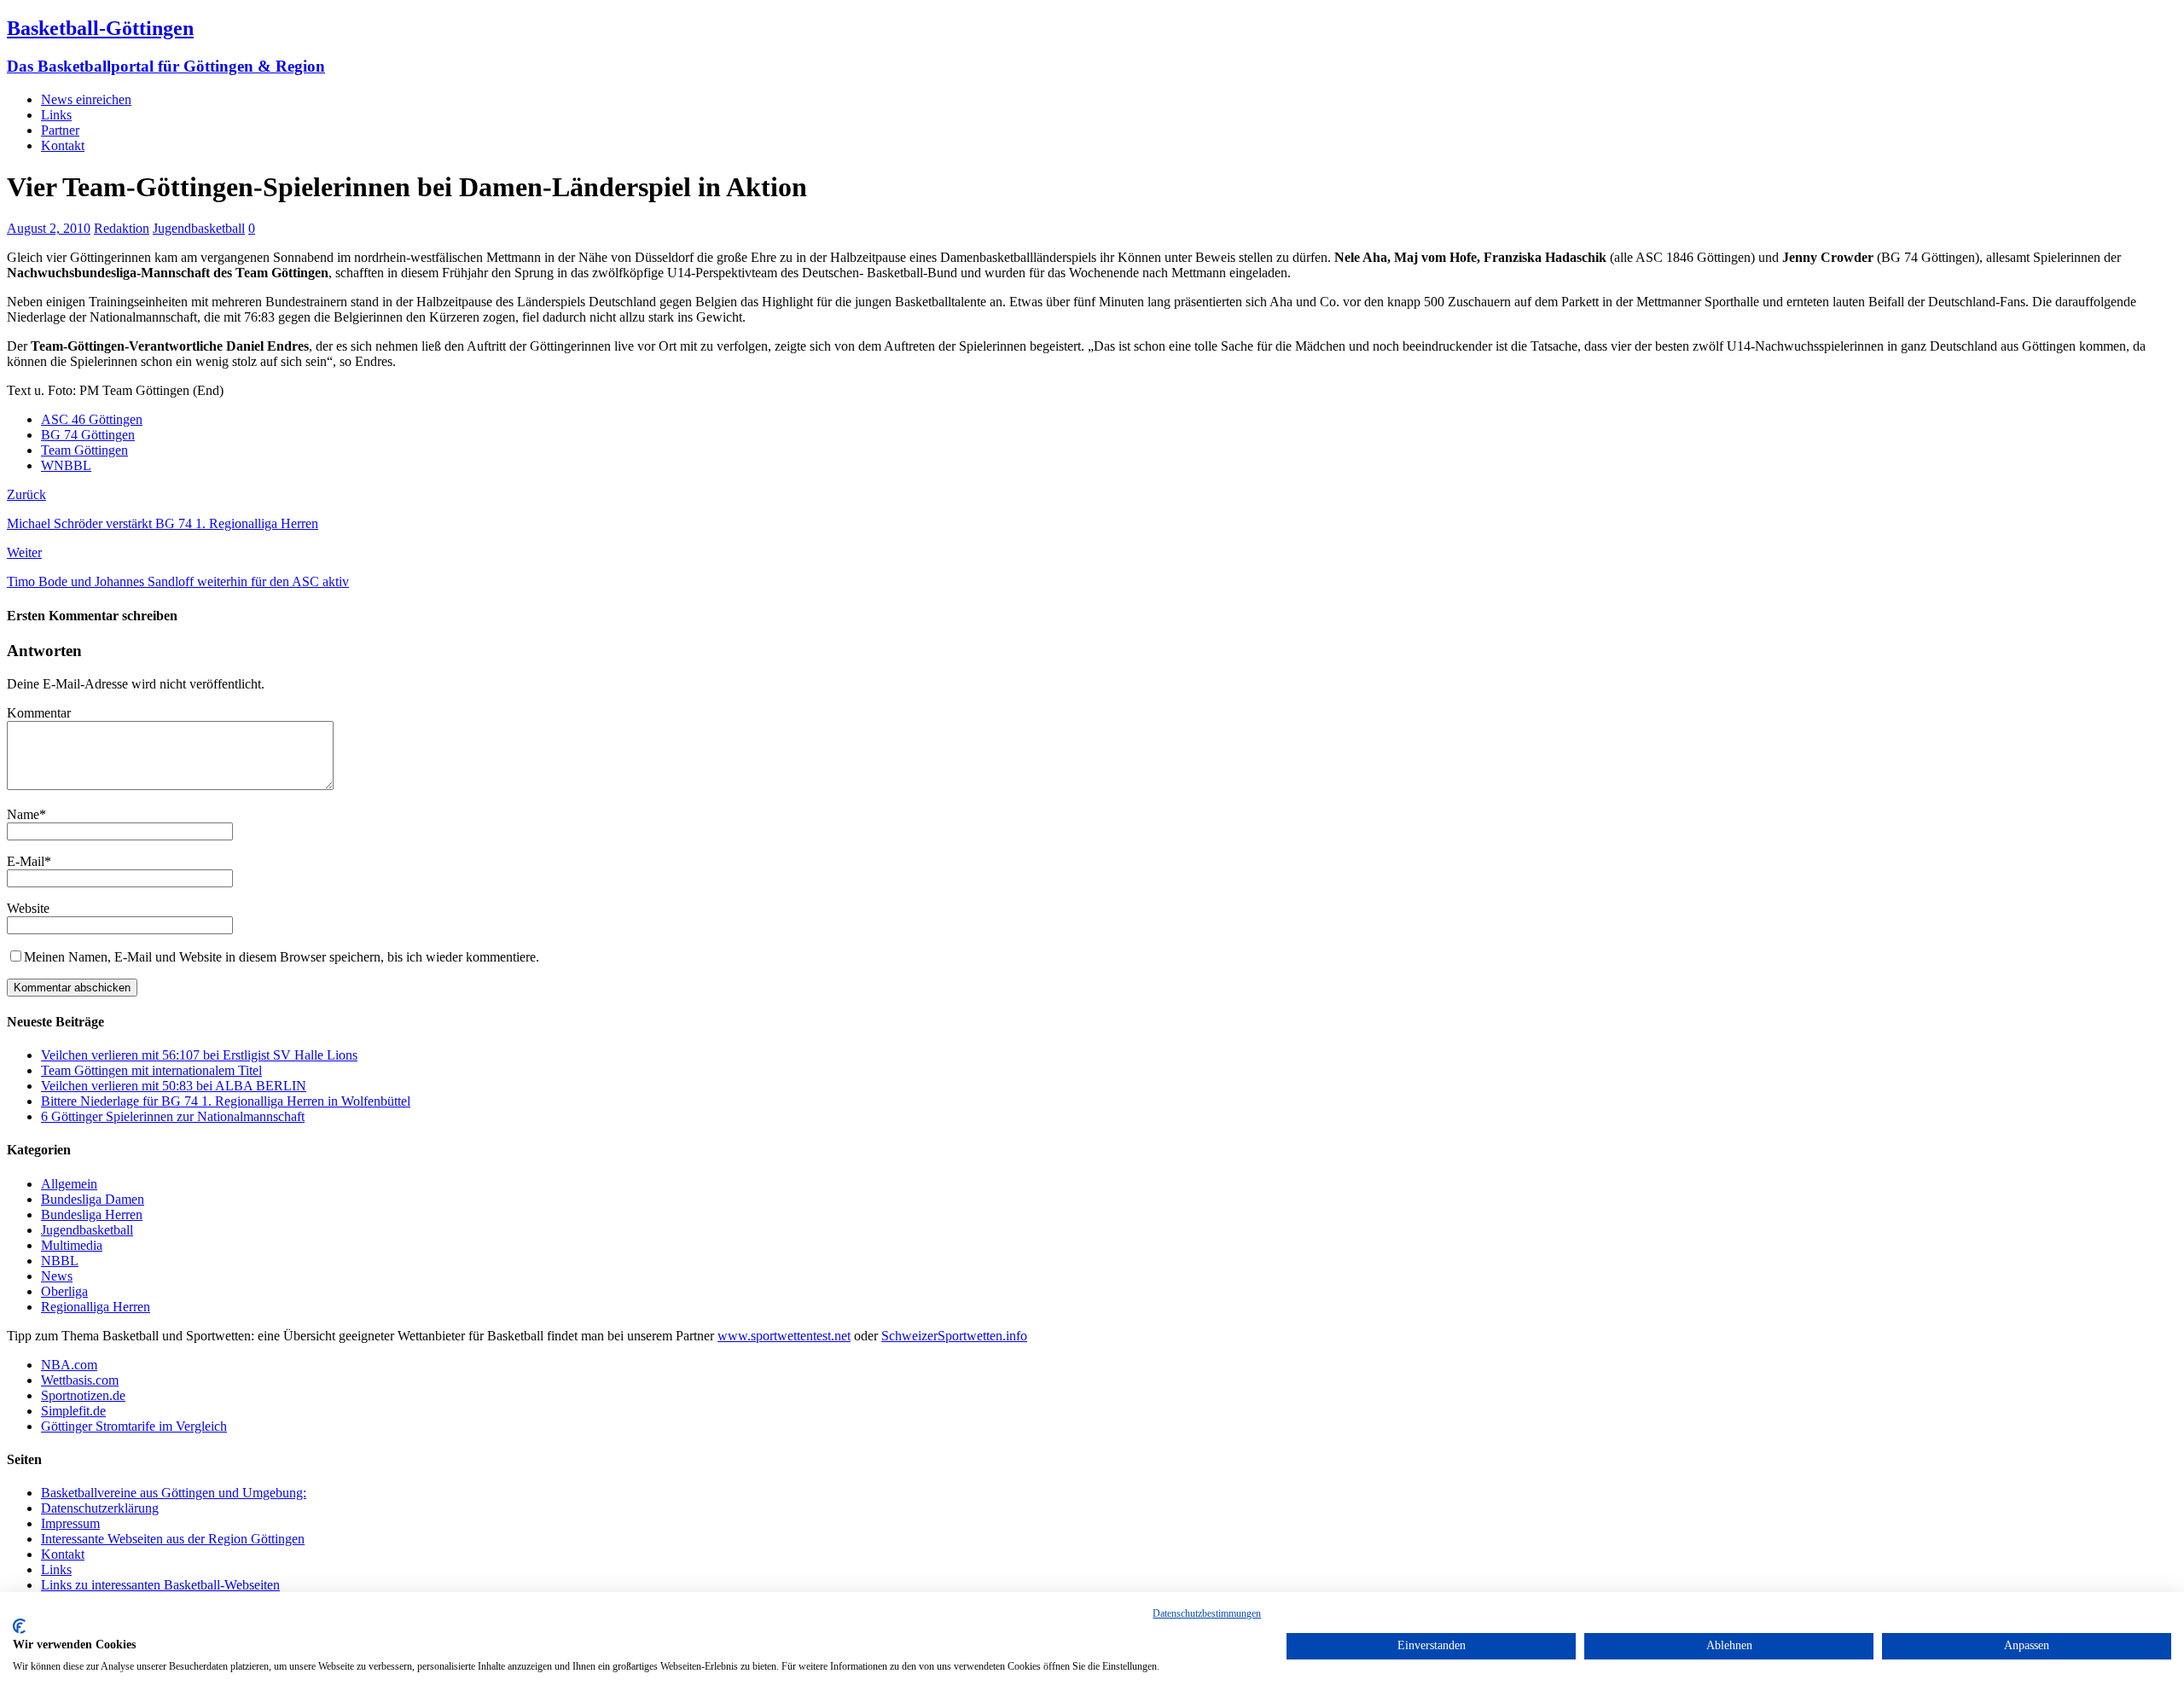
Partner (60, 130)
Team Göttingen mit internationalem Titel (151, 1070)
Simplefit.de (73, 1411)
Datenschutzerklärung (100, 1508)
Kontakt (63, 145)
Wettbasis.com (80, 1380)
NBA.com (69, 1365)
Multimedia (72, 1245)
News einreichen (86, 99)
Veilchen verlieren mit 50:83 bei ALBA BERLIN (174, 1086)
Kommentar (39, 713)
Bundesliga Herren (92, 1215)
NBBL (60, 1261)
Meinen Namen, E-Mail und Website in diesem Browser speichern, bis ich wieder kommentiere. (282, 957)
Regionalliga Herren (96, 1307)
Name (23, 814)
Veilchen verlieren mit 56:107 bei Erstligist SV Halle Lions (199, 1055)
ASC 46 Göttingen (92, 419)
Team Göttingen (84, 450)
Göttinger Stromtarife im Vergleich (134, 1426)
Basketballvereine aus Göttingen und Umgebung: (174, 1493)
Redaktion (122, 228)
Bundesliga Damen (93, 1199)
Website (28, 908)
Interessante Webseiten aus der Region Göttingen (173, 1539)
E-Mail (26, 861)
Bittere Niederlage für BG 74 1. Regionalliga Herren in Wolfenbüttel (226, 1101)
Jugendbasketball (199, 228)
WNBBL (66, 465)
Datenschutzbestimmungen (1207, 1613)
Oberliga (64, 1291)
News (57, 1276)
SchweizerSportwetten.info (954, 1336)
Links (56, 115)
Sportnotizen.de (83, 1395)
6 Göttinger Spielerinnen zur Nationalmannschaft (173, 1116)
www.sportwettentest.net (784, 1336)
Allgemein (69, 1184)
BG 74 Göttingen (88, 435)
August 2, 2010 (49, 228)
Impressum (70, 1523)
